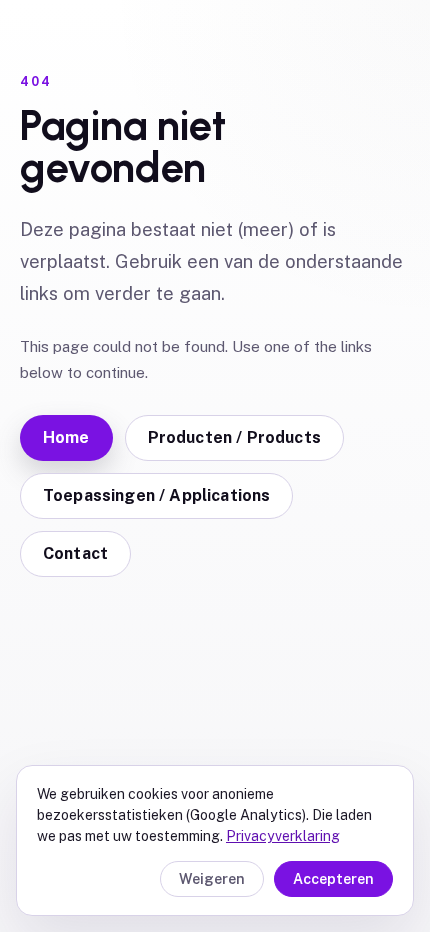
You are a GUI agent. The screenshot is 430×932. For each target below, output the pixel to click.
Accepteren (333, 879)
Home (66, 437)
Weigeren (212, 879)
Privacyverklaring (283, 836)
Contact (75, 553)
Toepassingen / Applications (156, 495)
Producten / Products (234, 437)
